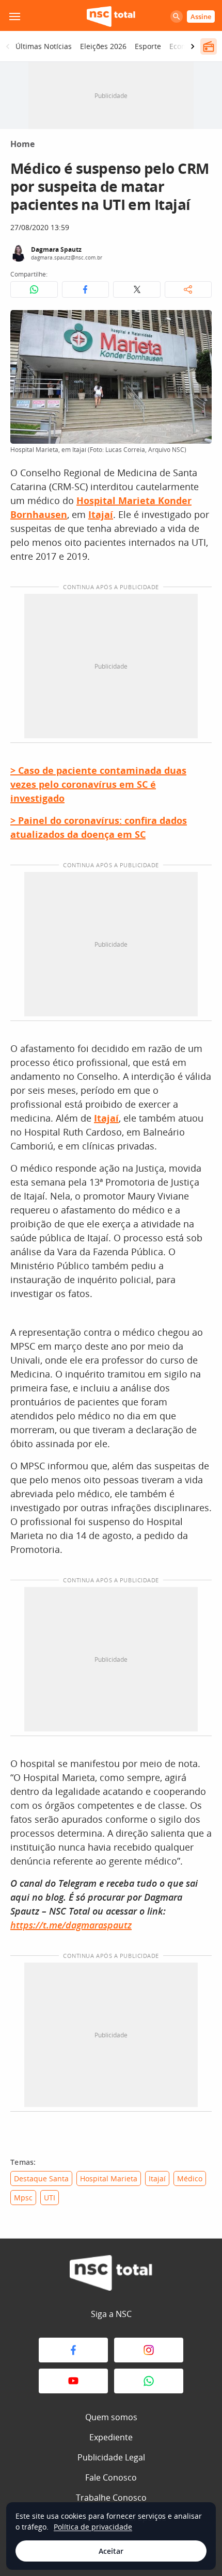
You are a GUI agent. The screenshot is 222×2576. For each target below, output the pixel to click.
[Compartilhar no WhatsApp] (34, 289)
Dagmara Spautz (56, 249)
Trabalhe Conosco (111, 2498)
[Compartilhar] (188, 289)
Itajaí (157, 2178)
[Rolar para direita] (193, 46)
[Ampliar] (198, 323)
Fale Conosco (111, 2477)
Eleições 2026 (103, 46)
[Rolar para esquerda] (8, 46)
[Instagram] (149, 2350)
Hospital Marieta (109, 2178)
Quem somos (111, 2417)
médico (190, 2178)
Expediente (111, 2437)
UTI (50, 2198)
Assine (201, 17)
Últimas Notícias (44, 46)
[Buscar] (177, 17)
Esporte (148, 46)
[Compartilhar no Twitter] (137, 289)
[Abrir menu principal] (14, 17)
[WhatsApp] (149, 2381)
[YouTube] (73, 2381)
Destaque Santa (41, 2178)
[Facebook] (73, 2350)
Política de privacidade (93, 2527)
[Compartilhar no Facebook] (86, 289)
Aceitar (111, 2551)
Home (22, 144)
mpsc (23, 2198)
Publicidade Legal (111, 2457)
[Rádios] (209, 46)
